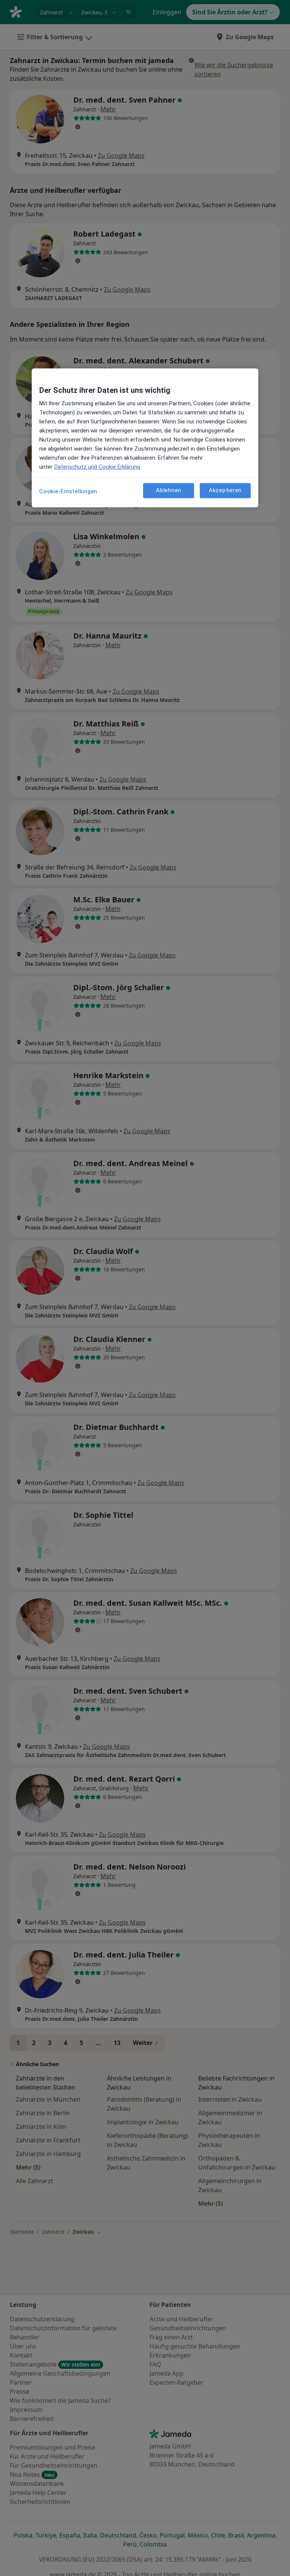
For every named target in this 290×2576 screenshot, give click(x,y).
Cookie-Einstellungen (68, 491)
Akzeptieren (225, 491)
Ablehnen (169, 491)
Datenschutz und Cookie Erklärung (97, 467)
